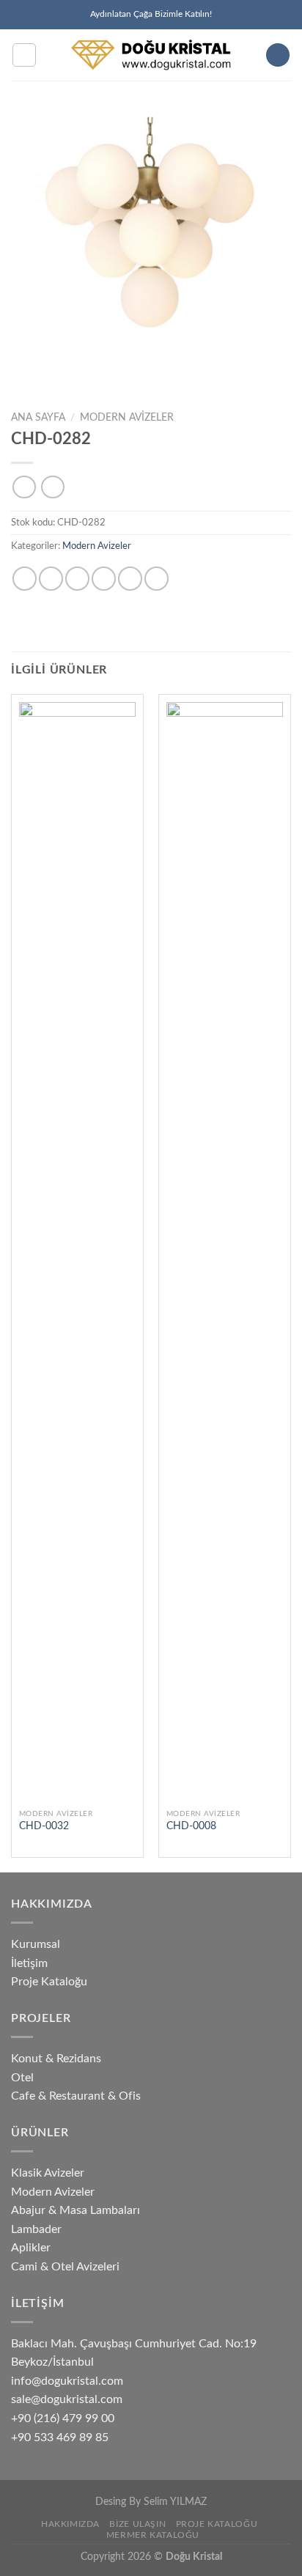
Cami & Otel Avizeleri (65, 2267)
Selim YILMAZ (175, 2502)
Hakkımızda (70, 2524)
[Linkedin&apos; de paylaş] (156, 579)
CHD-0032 (44, 1826)
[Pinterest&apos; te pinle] (130, 579)
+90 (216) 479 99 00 (63, 2418)
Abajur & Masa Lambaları (75, 2210)
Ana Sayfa (38, 418)
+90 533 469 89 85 (60, 2437)
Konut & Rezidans (56, 2059)
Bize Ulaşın (137, 2524)
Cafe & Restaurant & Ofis (76, 2096)
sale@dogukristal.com (67, 2399)
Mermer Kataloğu (153, 2535)
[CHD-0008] (225, 1252)
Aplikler (31, 2248)
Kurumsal (36, 1944)
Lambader (36, 2229)
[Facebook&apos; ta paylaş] (51, 579)
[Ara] (278, 55)
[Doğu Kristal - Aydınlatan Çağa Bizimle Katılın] (151, 55)
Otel (22, 2078)
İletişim (29, 1963)
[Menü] (24, 55)
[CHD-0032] (77, 1252)
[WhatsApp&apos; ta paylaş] (25, 579)
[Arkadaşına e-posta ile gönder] (104, 579)
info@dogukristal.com (67, 2381)
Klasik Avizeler (48, 2173)
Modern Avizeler (127, 418)
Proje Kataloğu (49, 1982)
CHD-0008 (191, 1826)
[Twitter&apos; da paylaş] (77, 579)
